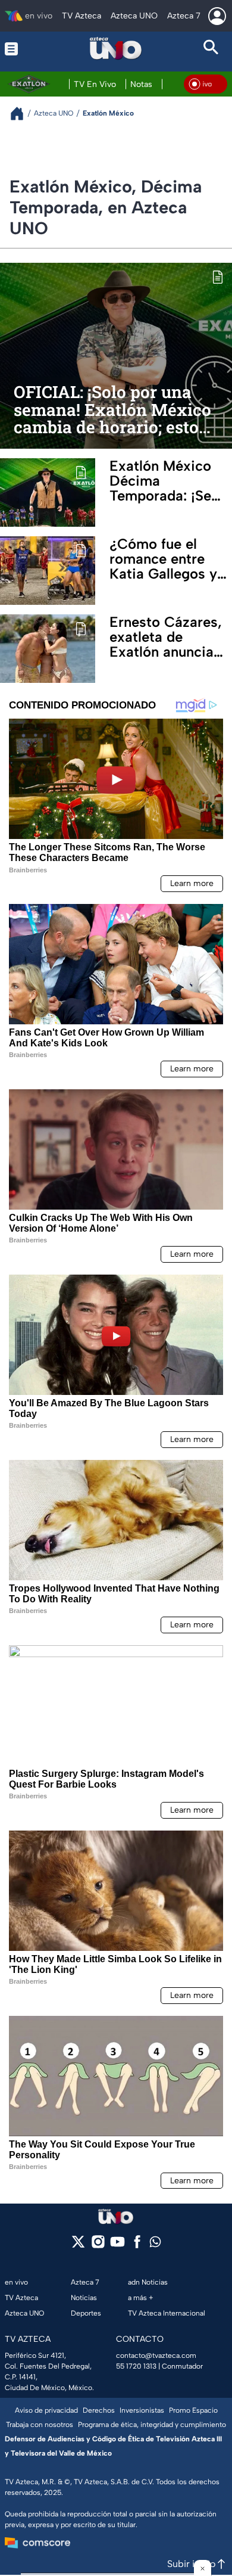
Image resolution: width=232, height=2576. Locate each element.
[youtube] (117, 2246)
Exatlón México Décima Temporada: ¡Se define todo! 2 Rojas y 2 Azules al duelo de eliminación (164, 481)
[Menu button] (21, 49)
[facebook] (137, 2246)
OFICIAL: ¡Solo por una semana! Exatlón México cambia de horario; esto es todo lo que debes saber (112, 410)
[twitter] (78, 2246)
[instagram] (98, 2246)
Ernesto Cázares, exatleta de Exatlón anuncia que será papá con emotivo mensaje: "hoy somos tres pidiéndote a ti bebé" (170, 637)
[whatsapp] (155, 2244)
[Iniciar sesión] (217, 16)
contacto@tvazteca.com (156, 2356)
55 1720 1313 (136, 2366)
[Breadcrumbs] (22, 114)
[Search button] (211, 49)
